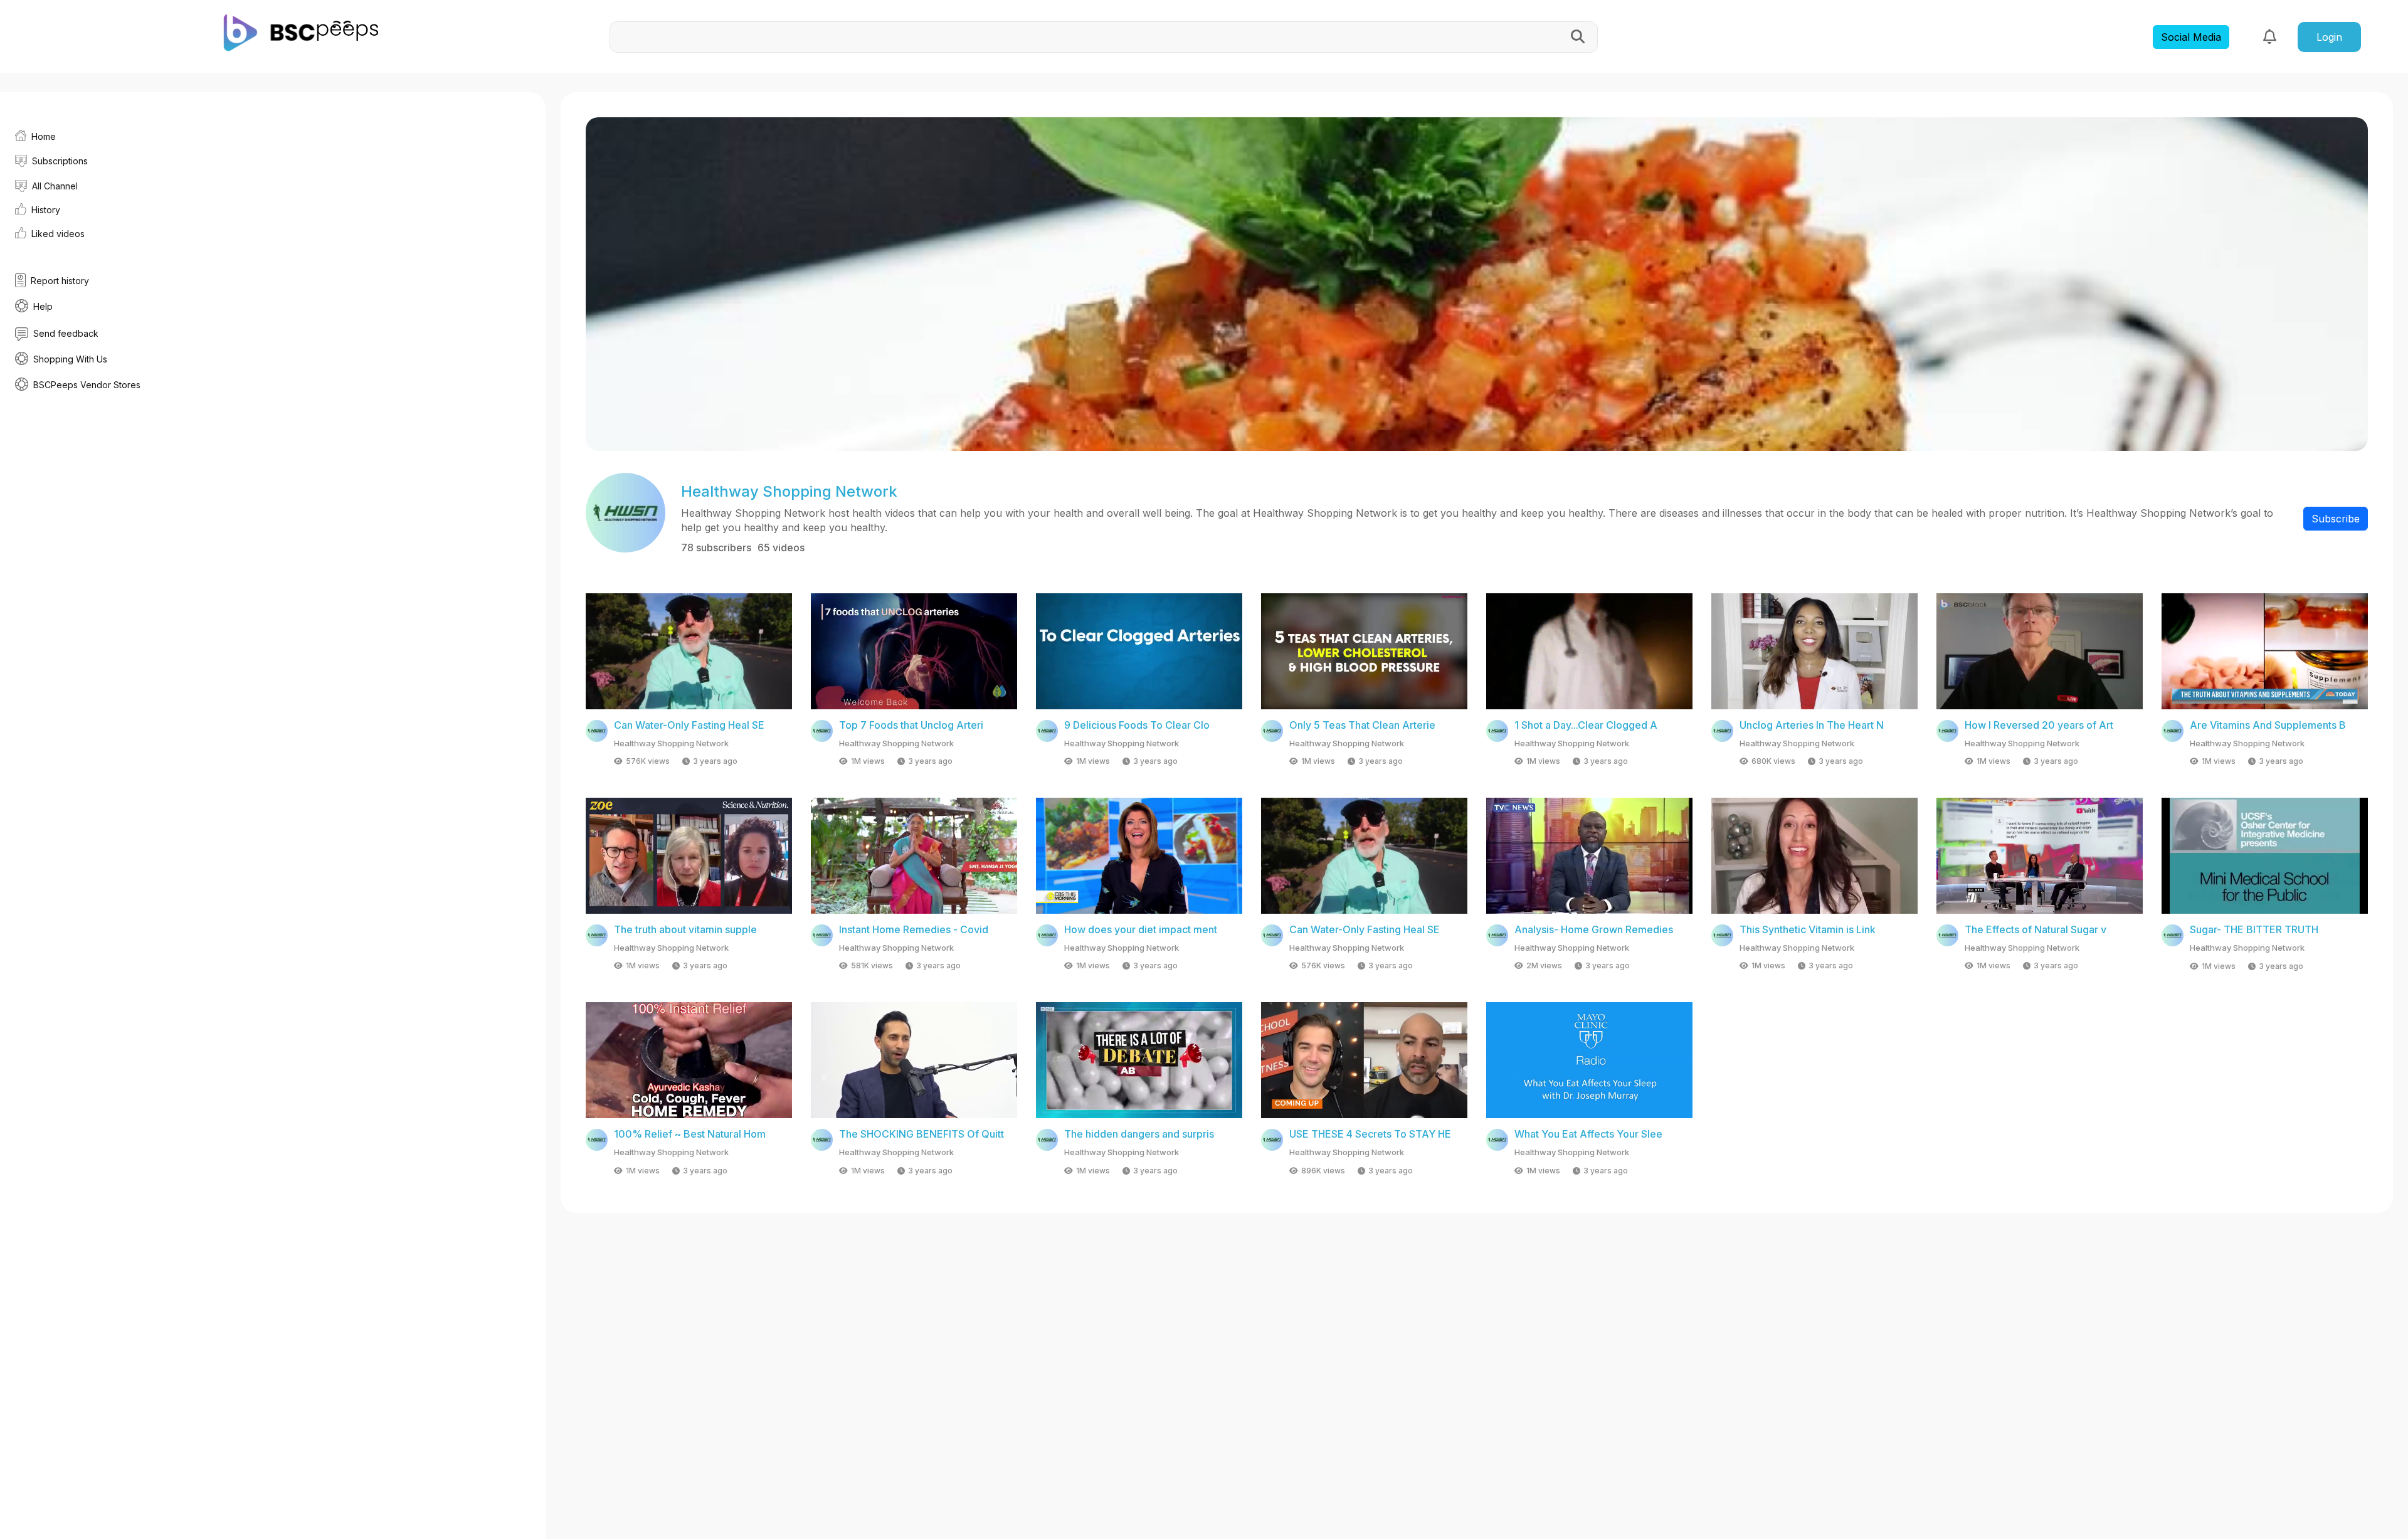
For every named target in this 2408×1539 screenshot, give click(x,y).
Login (2329, 37)
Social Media (2191, 37)
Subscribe (2336, 519)
